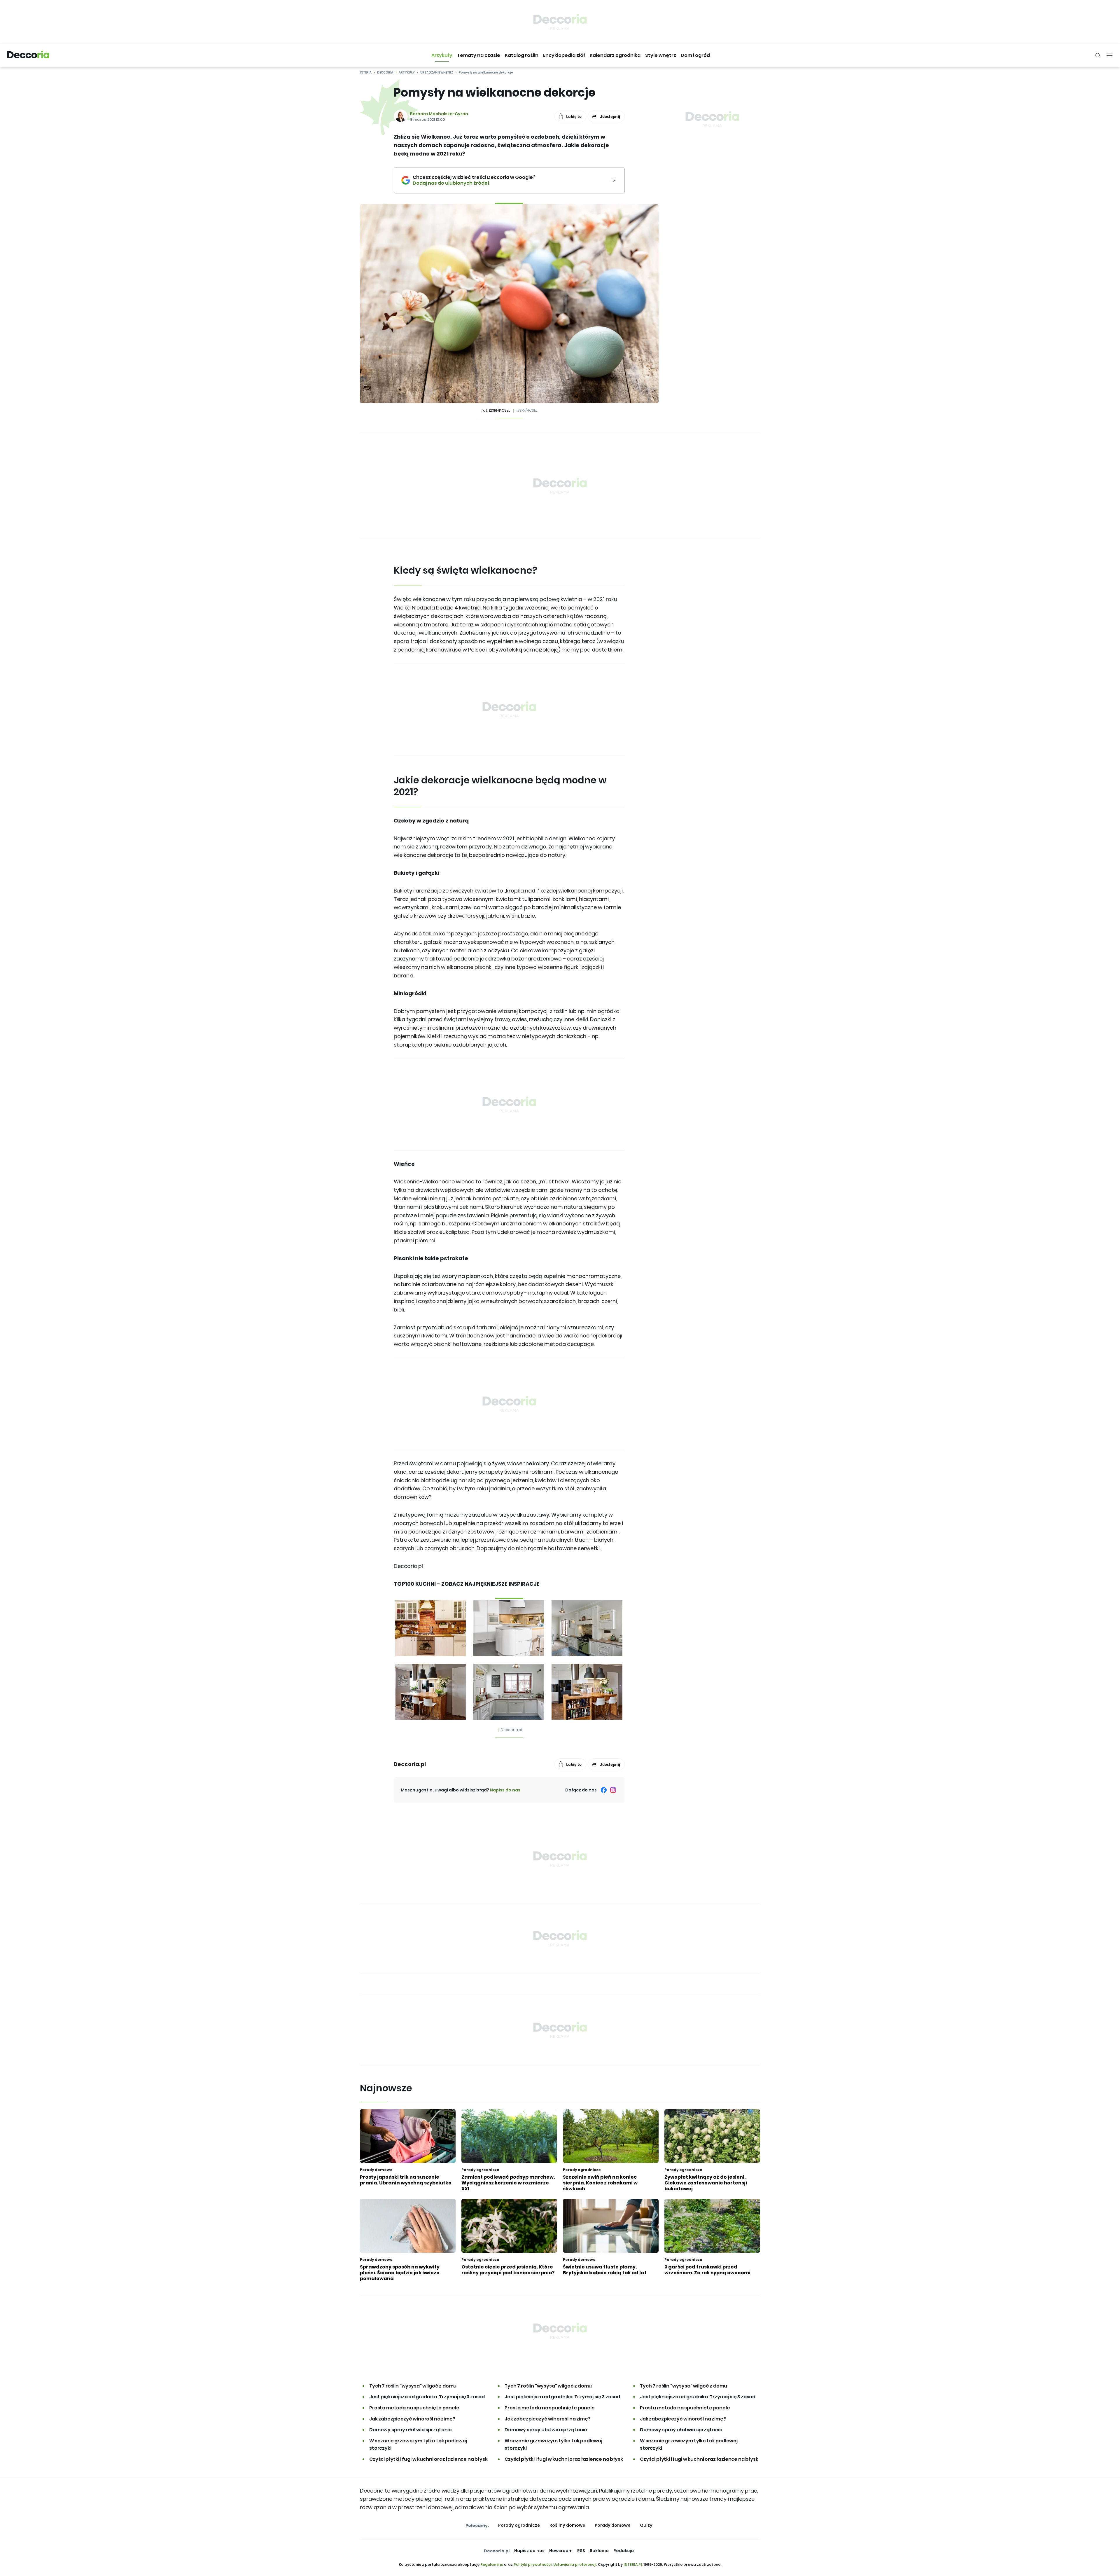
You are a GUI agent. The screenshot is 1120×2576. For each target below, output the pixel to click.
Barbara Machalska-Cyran (439, 114)
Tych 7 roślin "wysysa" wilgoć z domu (413, 2386)
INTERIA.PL (633, 2564)
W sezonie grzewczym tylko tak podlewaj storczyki (418, 2445)
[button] (442, 55)
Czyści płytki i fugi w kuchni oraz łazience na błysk (428, 2459)
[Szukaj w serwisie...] (1098, 55)
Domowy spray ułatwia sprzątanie (411, 2430)
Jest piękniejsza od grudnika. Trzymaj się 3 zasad (427, 2397)
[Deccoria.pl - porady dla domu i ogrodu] (28, 55)
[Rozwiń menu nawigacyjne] (1109, 55)
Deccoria (385, 73)
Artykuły (407, 73)
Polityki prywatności (533, 2564)
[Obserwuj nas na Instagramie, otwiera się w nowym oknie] (613, 1790)
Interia (366, 73)
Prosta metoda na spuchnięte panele (414, 2408)
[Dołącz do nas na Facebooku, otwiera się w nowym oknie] (604, 1790)
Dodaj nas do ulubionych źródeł (474, 183)
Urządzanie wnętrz (437, 73)
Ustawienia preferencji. (575, 2564)
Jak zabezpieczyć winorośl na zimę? (412, 2419)
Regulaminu (492, 2564)
